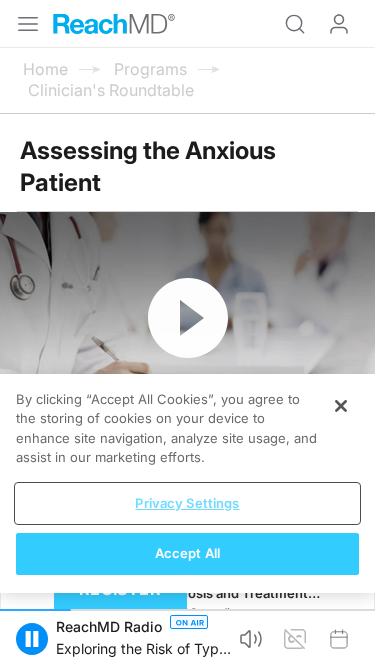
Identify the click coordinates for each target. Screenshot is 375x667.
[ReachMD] (114, 24)
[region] (187, 483)
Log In (339, 24)
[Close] (341, 406)
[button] (32, 639)
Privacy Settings (187, 503)
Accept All (187, 553)
